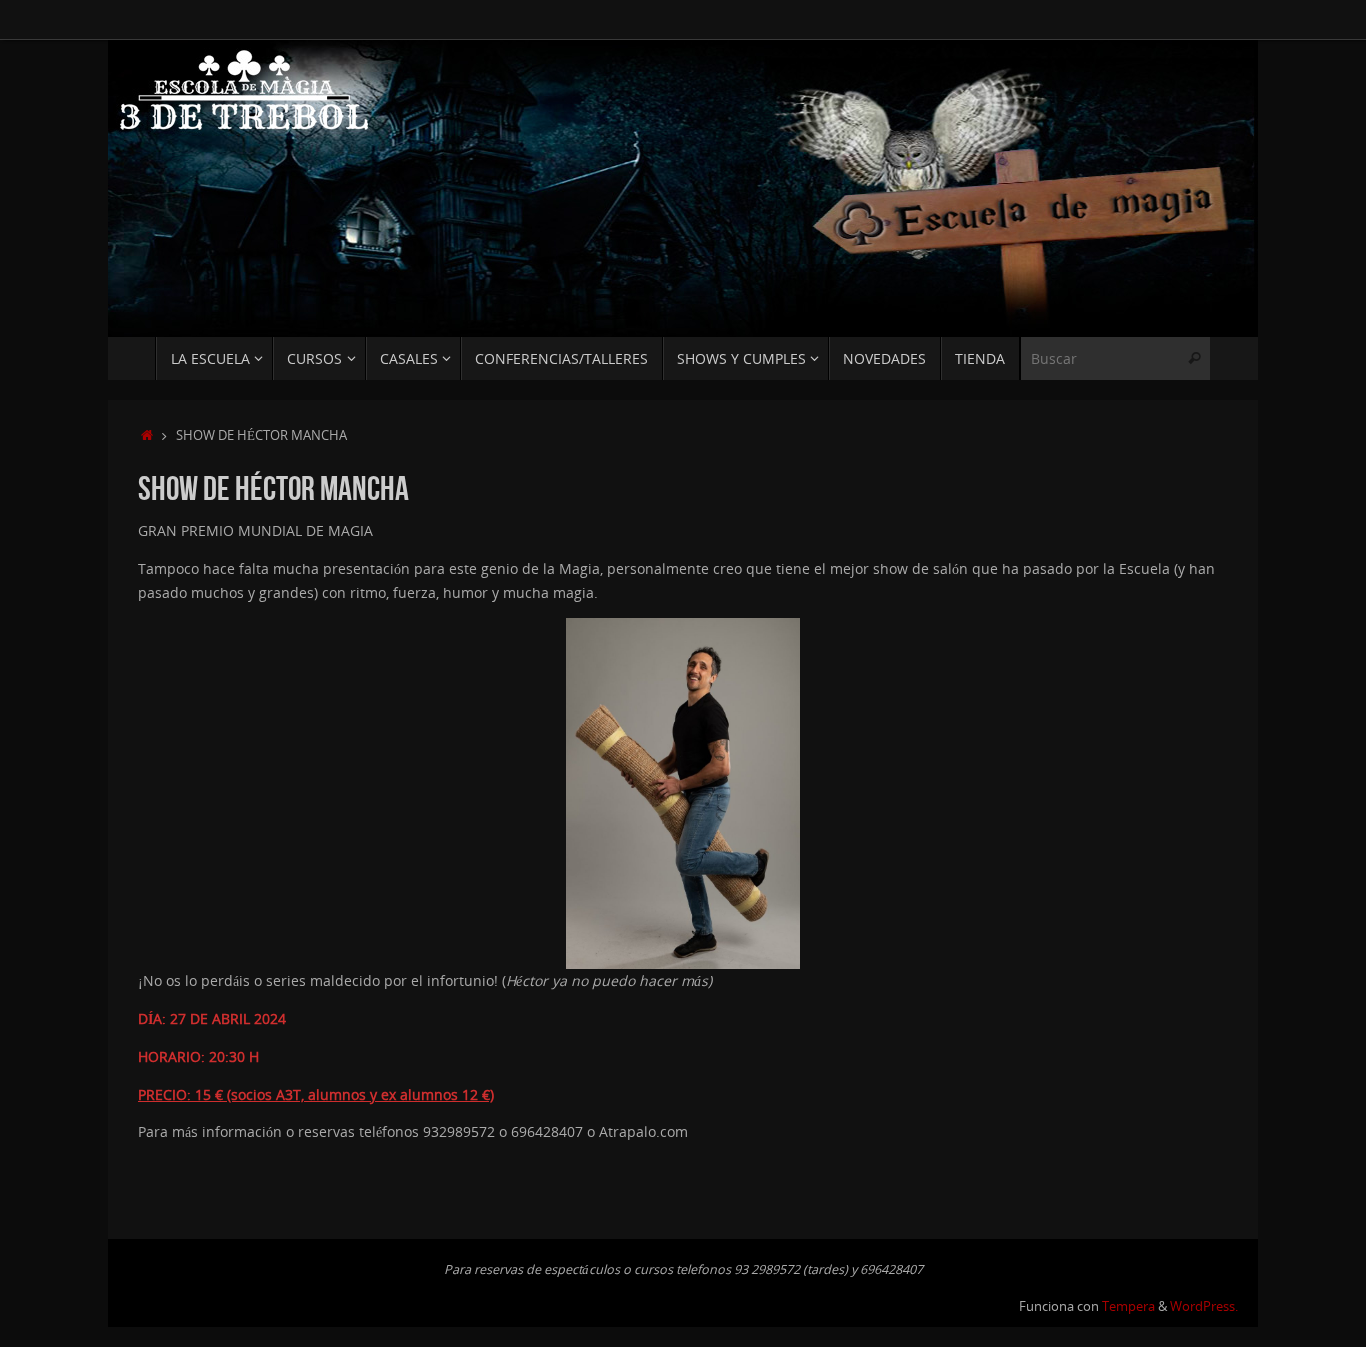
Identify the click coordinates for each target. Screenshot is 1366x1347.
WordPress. (1204, 1306)
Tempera (1128, 1306)
